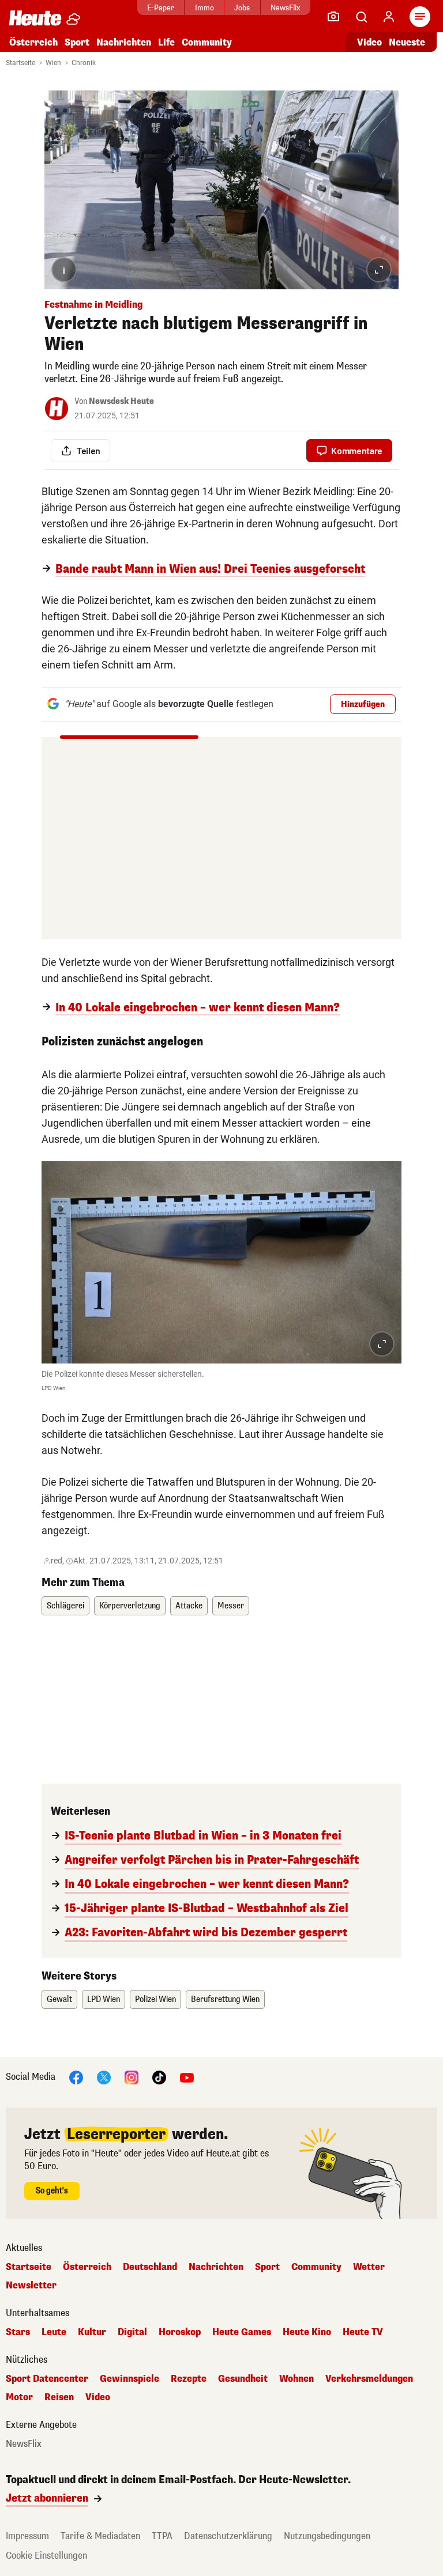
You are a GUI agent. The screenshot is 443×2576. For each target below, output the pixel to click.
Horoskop (180, 2332)
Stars (18, 2332)
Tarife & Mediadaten (100, 2536)
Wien (53, 63)
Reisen (59, 2397)
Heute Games (242, 2332)
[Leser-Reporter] (333, 17)
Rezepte (189, 2379)
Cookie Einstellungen (46, 2556)
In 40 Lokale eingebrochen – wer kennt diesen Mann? (198, 1008)
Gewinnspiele (129, 2379)
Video (369, 42)
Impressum (27, 2536)
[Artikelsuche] (361, 17)
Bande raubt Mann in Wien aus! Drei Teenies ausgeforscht (210, 569)
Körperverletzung (130, 1606)
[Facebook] (76, 2077)
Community (207, 42)
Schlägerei (65, 1606)
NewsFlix (285, 8)
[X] (104, 2077)
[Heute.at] (35, 18)
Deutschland (150, 2267)
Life (166, 42)
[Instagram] (132, 2077)
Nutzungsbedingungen (327, 2536)
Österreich (33, 42)
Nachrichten (216, 2267)
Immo (204, 8)
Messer (231, 1606)
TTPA (162, 2536)
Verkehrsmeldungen (369, 2379)
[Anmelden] (389, 17)
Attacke (189, 1606)
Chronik (84, 63)
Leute (54, 2332)
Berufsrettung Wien (225, 1999)
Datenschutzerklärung (228, 2536)
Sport (77, 42)
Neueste (407, 42)
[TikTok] (159, 2077)
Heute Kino (307, 2332)
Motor (19, 2397)
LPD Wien (104, 1999)
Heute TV (363, 2332)
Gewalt (59, 1999)
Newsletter (31, 2286)
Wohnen (296, 2379)
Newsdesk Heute (121, 401)
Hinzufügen (363, 705)
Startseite (20, 63)
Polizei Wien (155, 1999)
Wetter (369, 2267)
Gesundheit (243, 2379)
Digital (132, 2332)
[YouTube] (187, 2077)
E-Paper (161, 8)
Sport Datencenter (47, 2379)
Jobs (242, 8)
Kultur (92, 2332)
